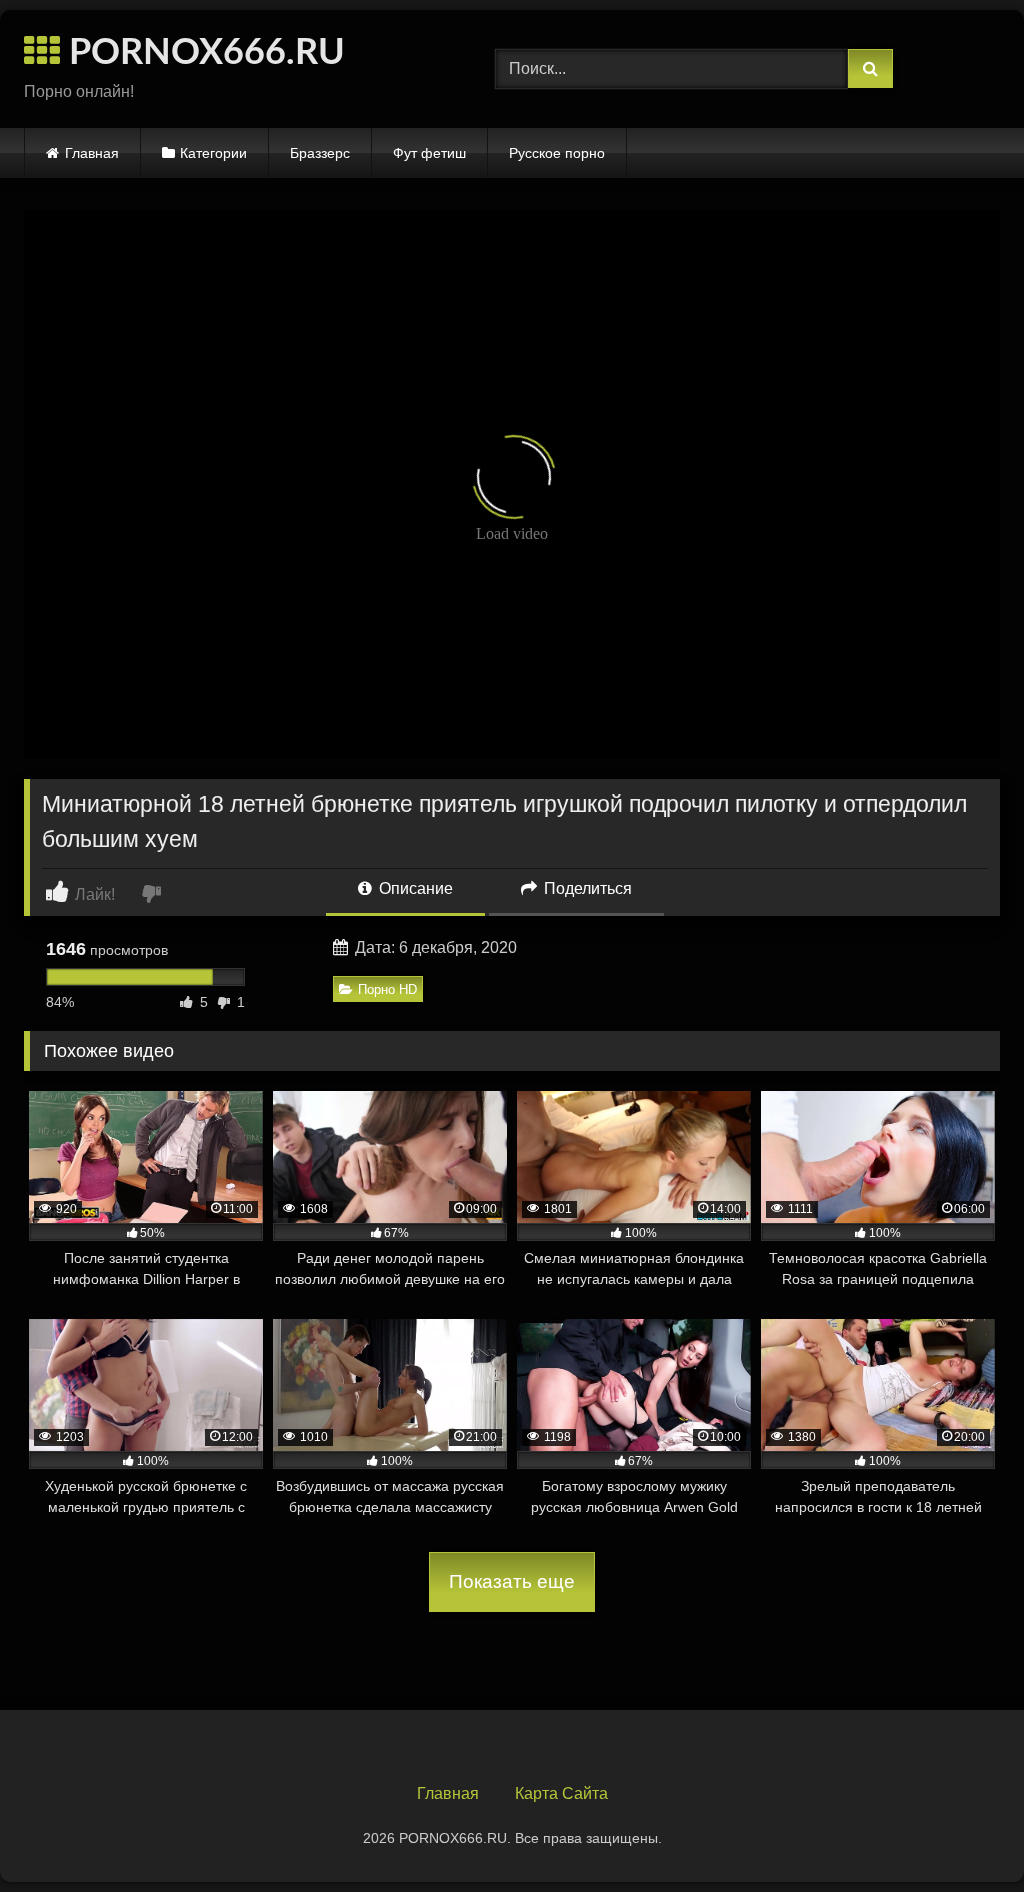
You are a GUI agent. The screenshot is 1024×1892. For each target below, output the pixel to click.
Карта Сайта (561, 1793)
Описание (414, 888)
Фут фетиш (429, 153)
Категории (213, 153)
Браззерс (320, 153)
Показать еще (512, 1581)
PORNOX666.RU (202, 53)
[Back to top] (962, 1832)
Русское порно (557, 153)
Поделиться (586, 888)
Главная (92, 153)
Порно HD (387, 989)
